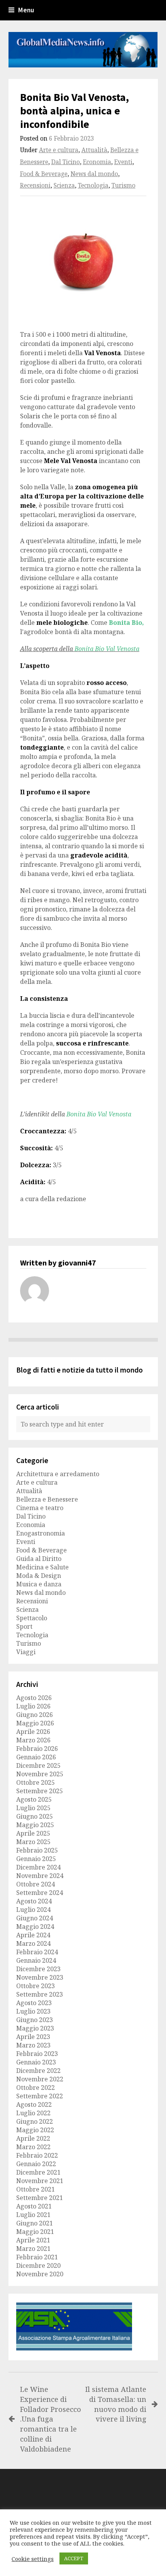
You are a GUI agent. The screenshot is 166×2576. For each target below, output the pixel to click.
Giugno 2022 (35, 2121)
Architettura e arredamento (58, 1474)
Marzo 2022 (33, 2147)
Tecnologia (93, 185)
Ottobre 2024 (36, 1884)
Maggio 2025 (35, 1825)
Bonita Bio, (126, 623)
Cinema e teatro (40, 1508)
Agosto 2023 (34, 2003)
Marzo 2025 (33, 1842)
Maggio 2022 (35, 2130)
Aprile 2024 (33, 1935)
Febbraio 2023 (37, 2054)
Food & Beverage (44, 174)
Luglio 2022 (33, 2113)
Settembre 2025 (40, 1791)
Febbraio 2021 (37, 2257)
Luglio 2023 (33, 2011)
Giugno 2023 (35, 2020)
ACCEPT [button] (74, 2558)
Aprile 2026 (33, 1732)
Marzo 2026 (33, 1740)
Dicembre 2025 (38, 1765)
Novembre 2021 (40, 2181)
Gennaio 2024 (36, 1960)
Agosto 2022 (34, 2104)
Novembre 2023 (40, 1977)
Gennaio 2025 (36, 1859)
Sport (24, 1626)
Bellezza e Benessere (47, 1499)
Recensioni (35, 185)
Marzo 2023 (33, 2045)
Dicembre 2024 (38, 1867)
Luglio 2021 (33, 2215)
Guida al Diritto (39, 1559)
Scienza (64, 185)
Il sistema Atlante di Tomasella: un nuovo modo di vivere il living (116, 2404)
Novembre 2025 (40, 1774)
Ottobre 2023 (36, 1986)
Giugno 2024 (35, 1918)
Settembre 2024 (40, 1893)
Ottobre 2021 (36, 2189)
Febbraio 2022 (37, 2155)
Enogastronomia (41, 1533)
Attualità (94, 150)
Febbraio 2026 (37, 1749)
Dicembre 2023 (38, 1969)
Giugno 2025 (35, 1816)
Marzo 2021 (33, 2249)
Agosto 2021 (34, 2206)
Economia (97, 162)
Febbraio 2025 (37, 1850)
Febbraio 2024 (37, 1952)
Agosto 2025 (34, 1799)
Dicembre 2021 (38, 2172)
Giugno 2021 (35, 2223)
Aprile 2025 (33, 1833)
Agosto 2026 (34, 1698)
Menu (26, 10)
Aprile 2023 (33, 2037)
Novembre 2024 (40, 1876)
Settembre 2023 (40, 1994)
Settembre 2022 (40, 2096)
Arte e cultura (59, 150)
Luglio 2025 (33, 1808)
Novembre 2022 (40, 2079)
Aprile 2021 (33, 2240)
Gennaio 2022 (36, 2164)
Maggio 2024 (35, 1927)
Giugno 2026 (35, 1715)
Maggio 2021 (35, 2232)
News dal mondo (94, 174)
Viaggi (26, 1652)
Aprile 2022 (33, 2138)
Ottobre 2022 (36, 2088)
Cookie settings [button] (33, 2559)
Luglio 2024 (33, 1910)
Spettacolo (32, 1618)
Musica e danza (39, 1584)
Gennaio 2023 (36, 2062)
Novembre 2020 (40, 2274)
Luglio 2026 (33, 1706)
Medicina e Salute (42, 1567)
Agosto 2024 (34, 1901)
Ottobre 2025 (36, 1782)
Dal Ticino (66, 162)
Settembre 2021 (40, 2198)
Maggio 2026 (35, 1723)
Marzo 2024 (33, 1943)
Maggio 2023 (35, 2028)
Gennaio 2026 (36, 1757)
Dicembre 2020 (38, 2266)
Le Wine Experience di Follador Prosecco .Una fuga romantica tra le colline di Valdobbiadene (51, 2419)
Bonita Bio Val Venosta (107, 649)
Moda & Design (39, 1576)
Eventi (123, 162)
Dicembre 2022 (38, 2071)
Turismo (124, 185)
